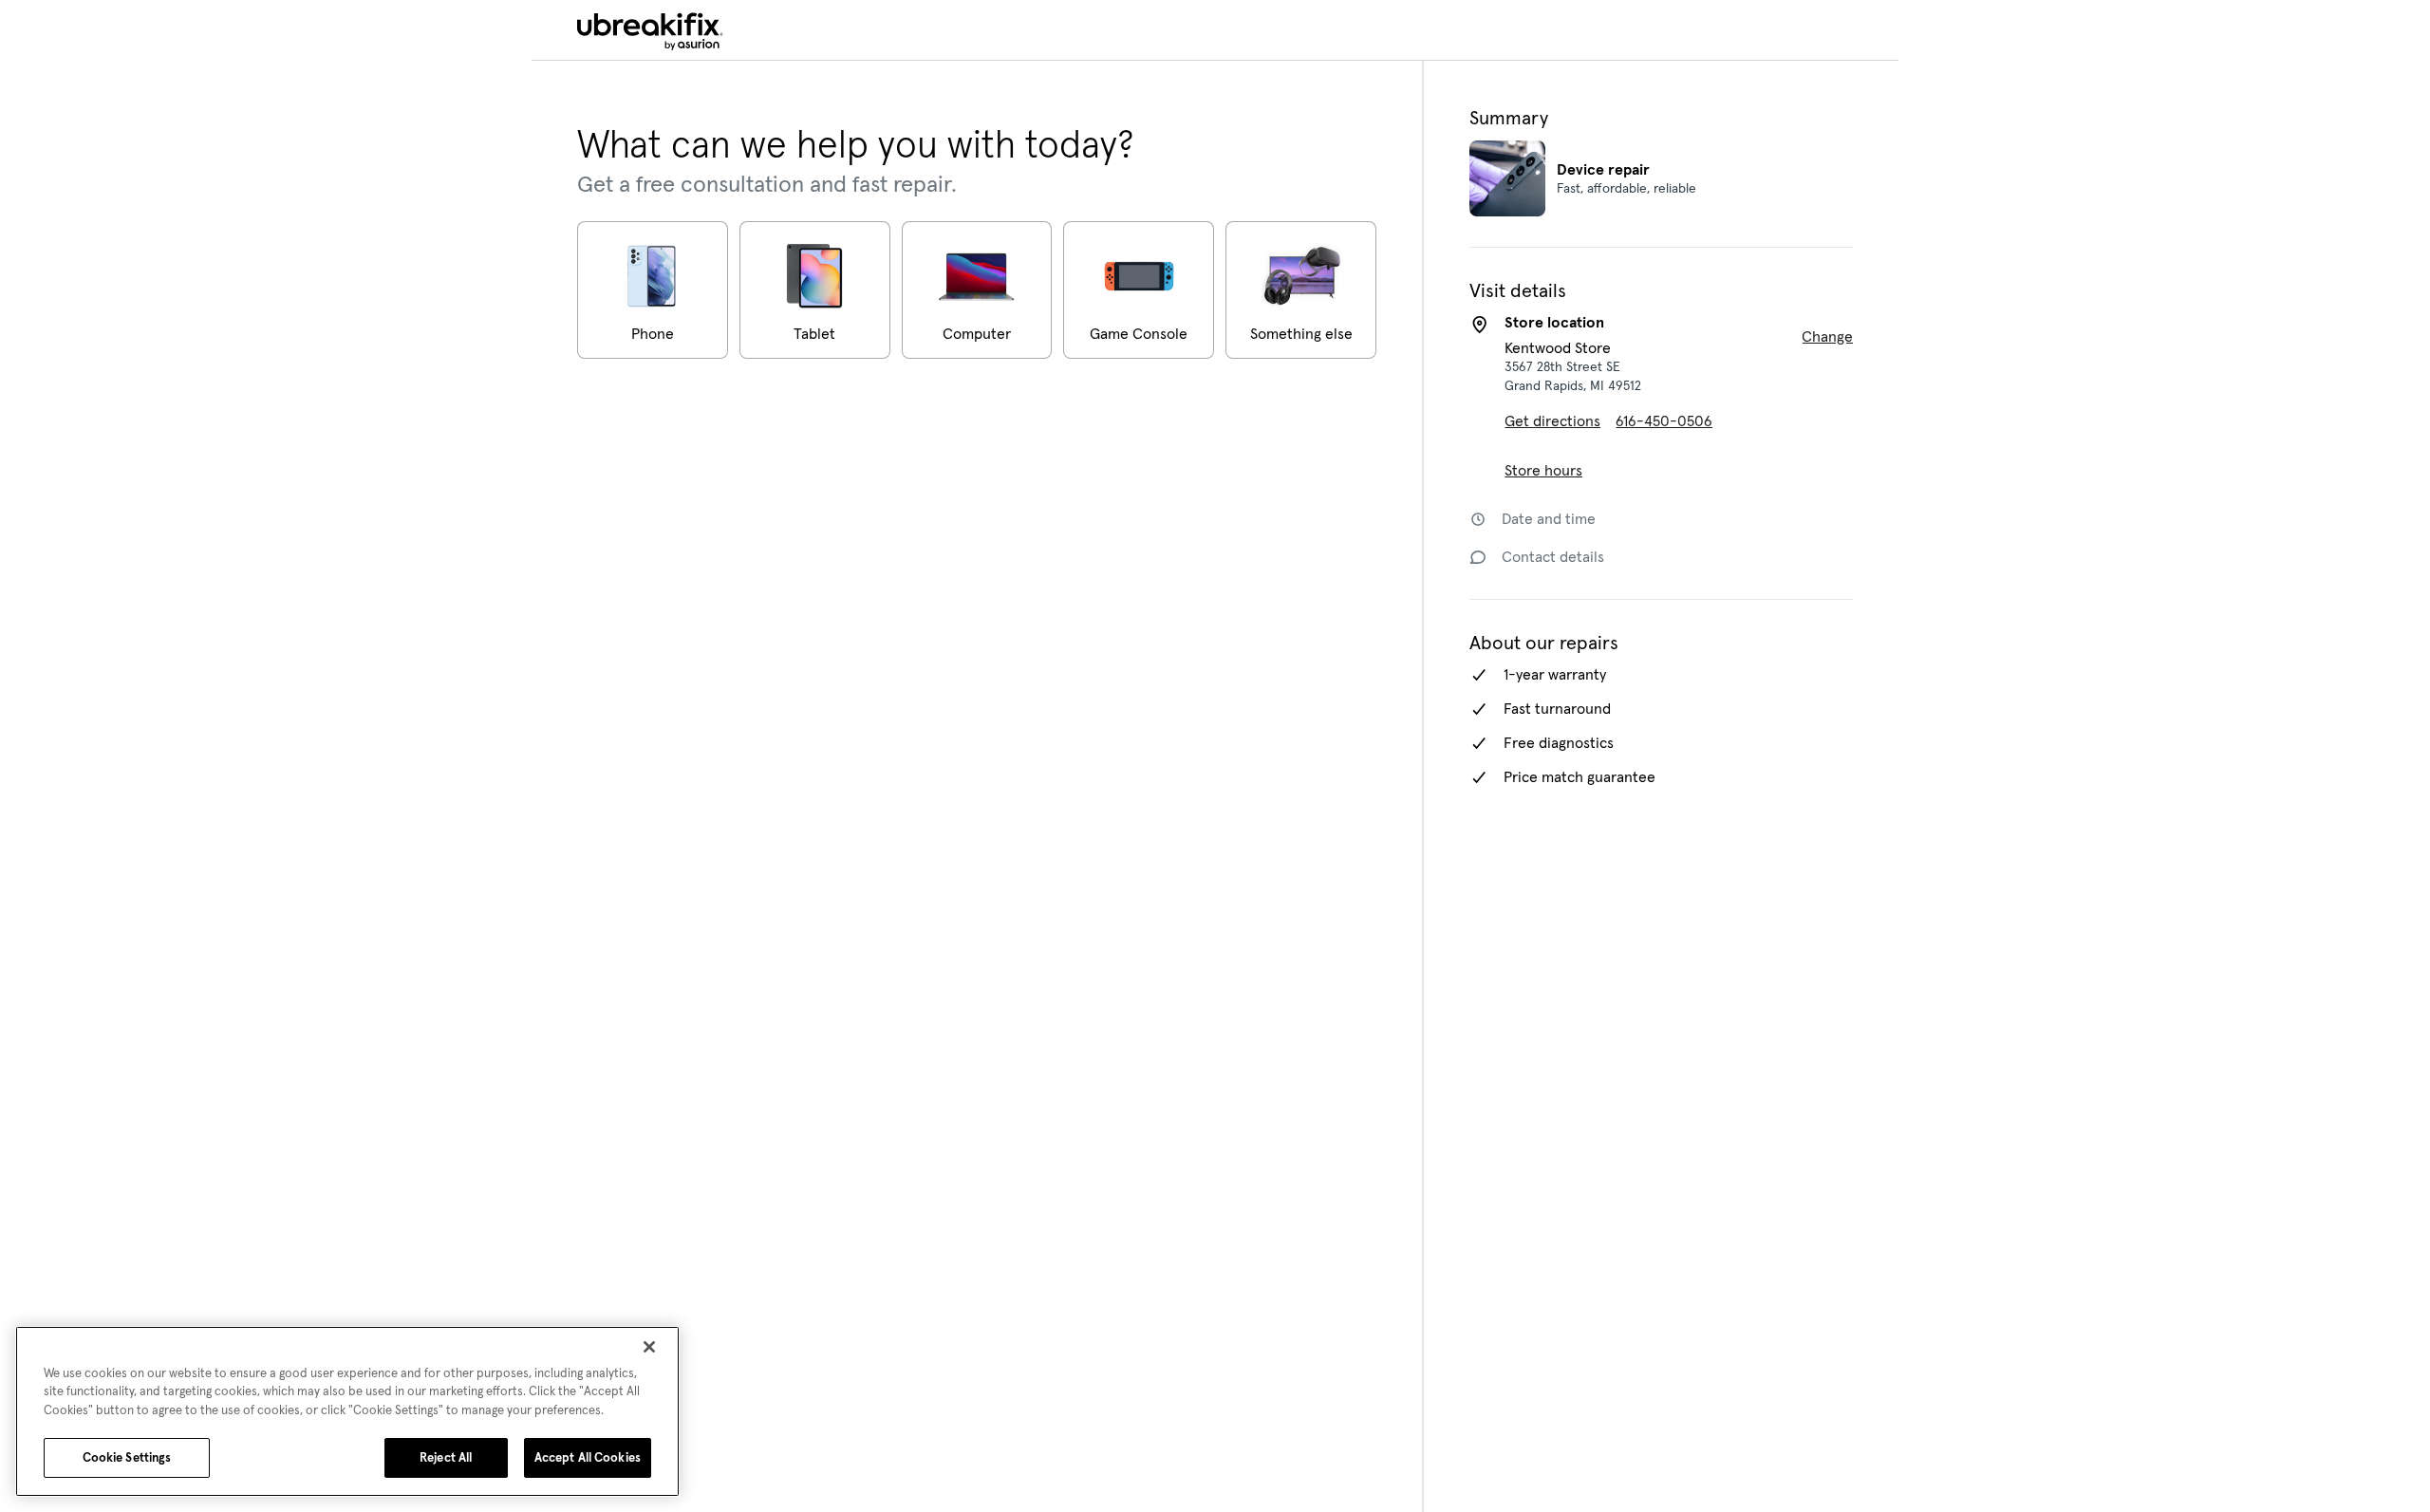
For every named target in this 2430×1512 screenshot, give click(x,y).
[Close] (649, 1347)
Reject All (446, 1457)
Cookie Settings (127, 1457)
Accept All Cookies (588, 1457)
